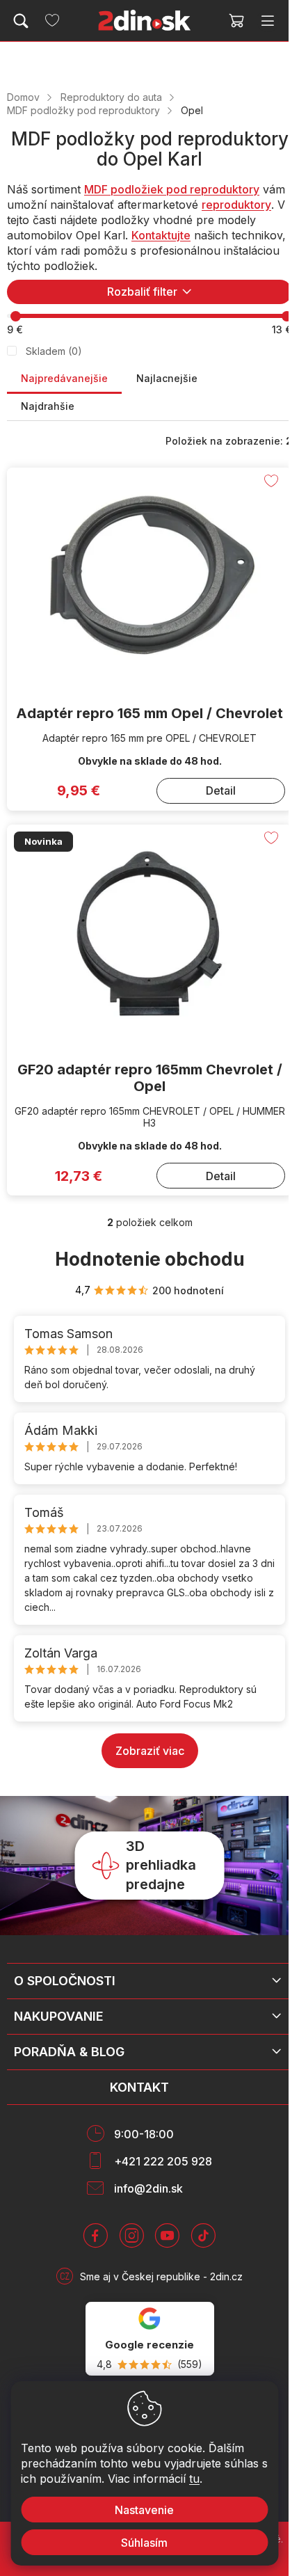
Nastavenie (144, 2510)
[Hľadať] (21, 21)
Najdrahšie (48, 406)
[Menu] (268, 21)
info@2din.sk (148, 2188)
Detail (221, 790)
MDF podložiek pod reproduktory (172, 189)
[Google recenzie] (150, 2339)
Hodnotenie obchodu (150, 1259)
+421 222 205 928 (163, 2161)
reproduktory (236, 205)
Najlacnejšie (167, 378)
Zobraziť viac (150, 1751)
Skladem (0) (54, 351)
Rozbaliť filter (142, 292)
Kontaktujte (161, 235)
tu (194, 2479)
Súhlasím (144, 2543)
